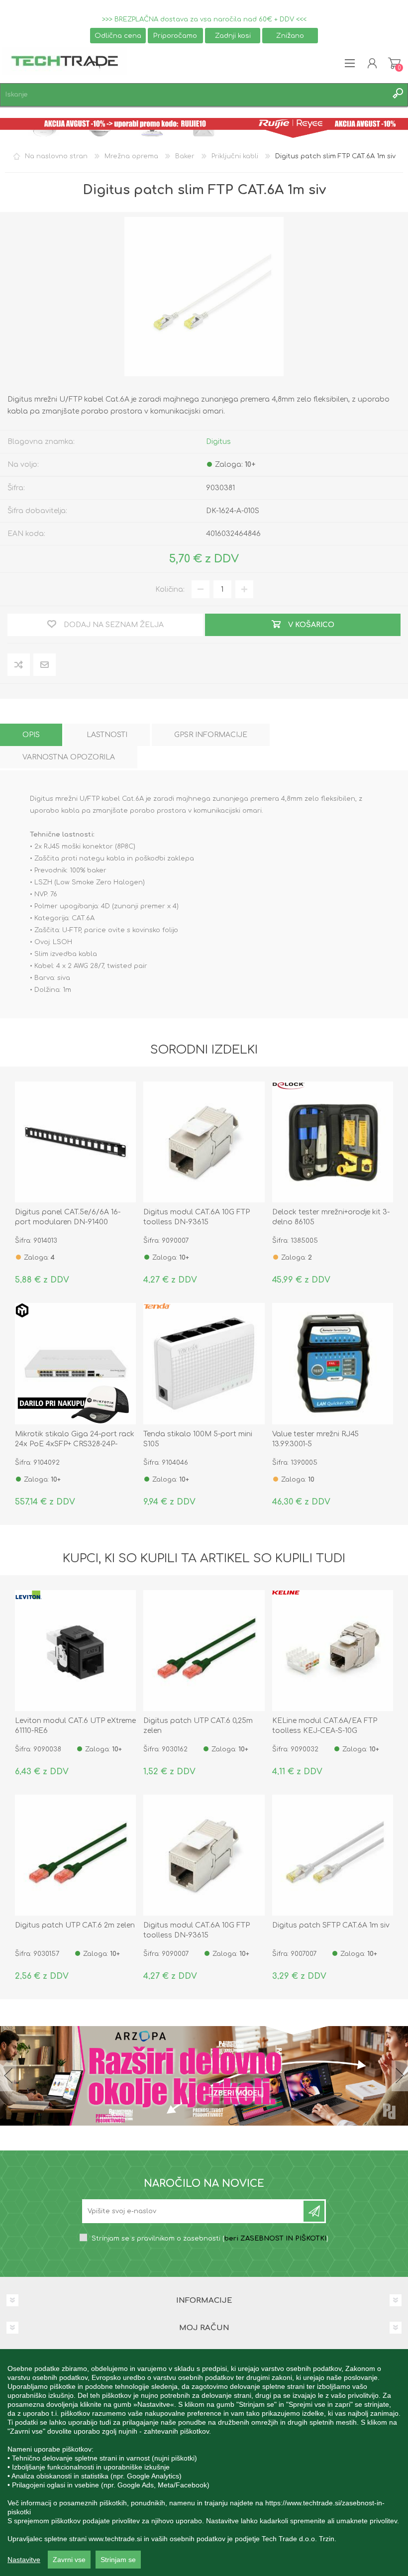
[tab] (31, 735)
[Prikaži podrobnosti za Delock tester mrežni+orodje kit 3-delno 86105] (333, 1142)
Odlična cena (118, 36)
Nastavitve (24, 2560)
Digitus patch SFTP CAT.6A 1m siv (331, 1925)
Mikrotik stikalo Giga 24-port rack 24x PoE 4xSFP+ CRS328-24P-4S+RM (75, 1444)
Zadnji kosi (233, 36)
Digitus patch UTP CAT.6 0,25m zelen (198, 1726)
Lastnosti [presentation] (107, 735)
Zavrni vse (69, 2560)
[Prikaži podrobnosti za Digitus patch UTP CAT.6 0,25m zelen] (204, 1651)
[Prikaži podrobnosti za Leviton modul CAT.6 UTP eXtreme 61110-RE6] (75, 1651)
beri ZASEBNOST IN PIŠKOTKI (275, 2239)
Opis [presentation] (31, 735)
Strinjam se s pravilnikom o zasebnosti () (210, 2239)
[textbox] (194, 95)
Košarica (394, 63)
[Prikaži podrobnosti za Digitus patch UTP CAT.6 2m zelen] (75, 1855)
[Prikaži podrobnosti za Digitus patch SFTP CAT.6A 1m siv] (333, 1855)
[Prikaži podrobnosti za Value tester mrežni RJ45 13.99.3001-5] (333, 1363)
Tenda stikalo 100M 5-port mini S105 (198, 1439)
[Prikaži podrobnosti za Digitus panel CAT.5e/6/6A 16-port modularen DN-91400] (75, 1142)
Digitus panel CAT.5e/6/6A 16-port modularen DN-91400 (68, 1217)
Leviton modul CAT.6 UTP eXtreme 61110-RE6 (75, 1726)
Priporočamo (175, 36)
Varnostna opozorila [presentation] (69, 757)
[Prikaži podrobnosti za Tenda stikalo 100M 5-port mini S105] (204, 1363)
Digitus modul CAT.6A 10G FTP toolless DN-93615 (197, 1217)
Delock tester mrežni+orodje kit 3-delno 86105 (331, 1217)
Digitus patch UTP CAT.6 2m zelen (75, 1925)
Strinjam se (118, 2560)
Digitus (218, 442)
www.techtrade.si (115, 2539)
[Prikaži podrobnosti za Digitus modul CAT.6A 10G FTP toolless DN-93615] (204, 1142)
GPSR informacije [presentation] (211, 735)
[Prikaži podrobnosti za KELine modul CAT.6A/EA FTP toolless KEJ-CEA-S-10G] (333, 1651)
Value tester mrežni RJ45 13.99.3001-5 (315, 1439)
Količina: (170, 590)
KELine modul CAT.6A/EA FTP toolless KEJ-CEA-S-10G (325, 1726)
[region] (204, 2463)
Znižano (290, 36)
